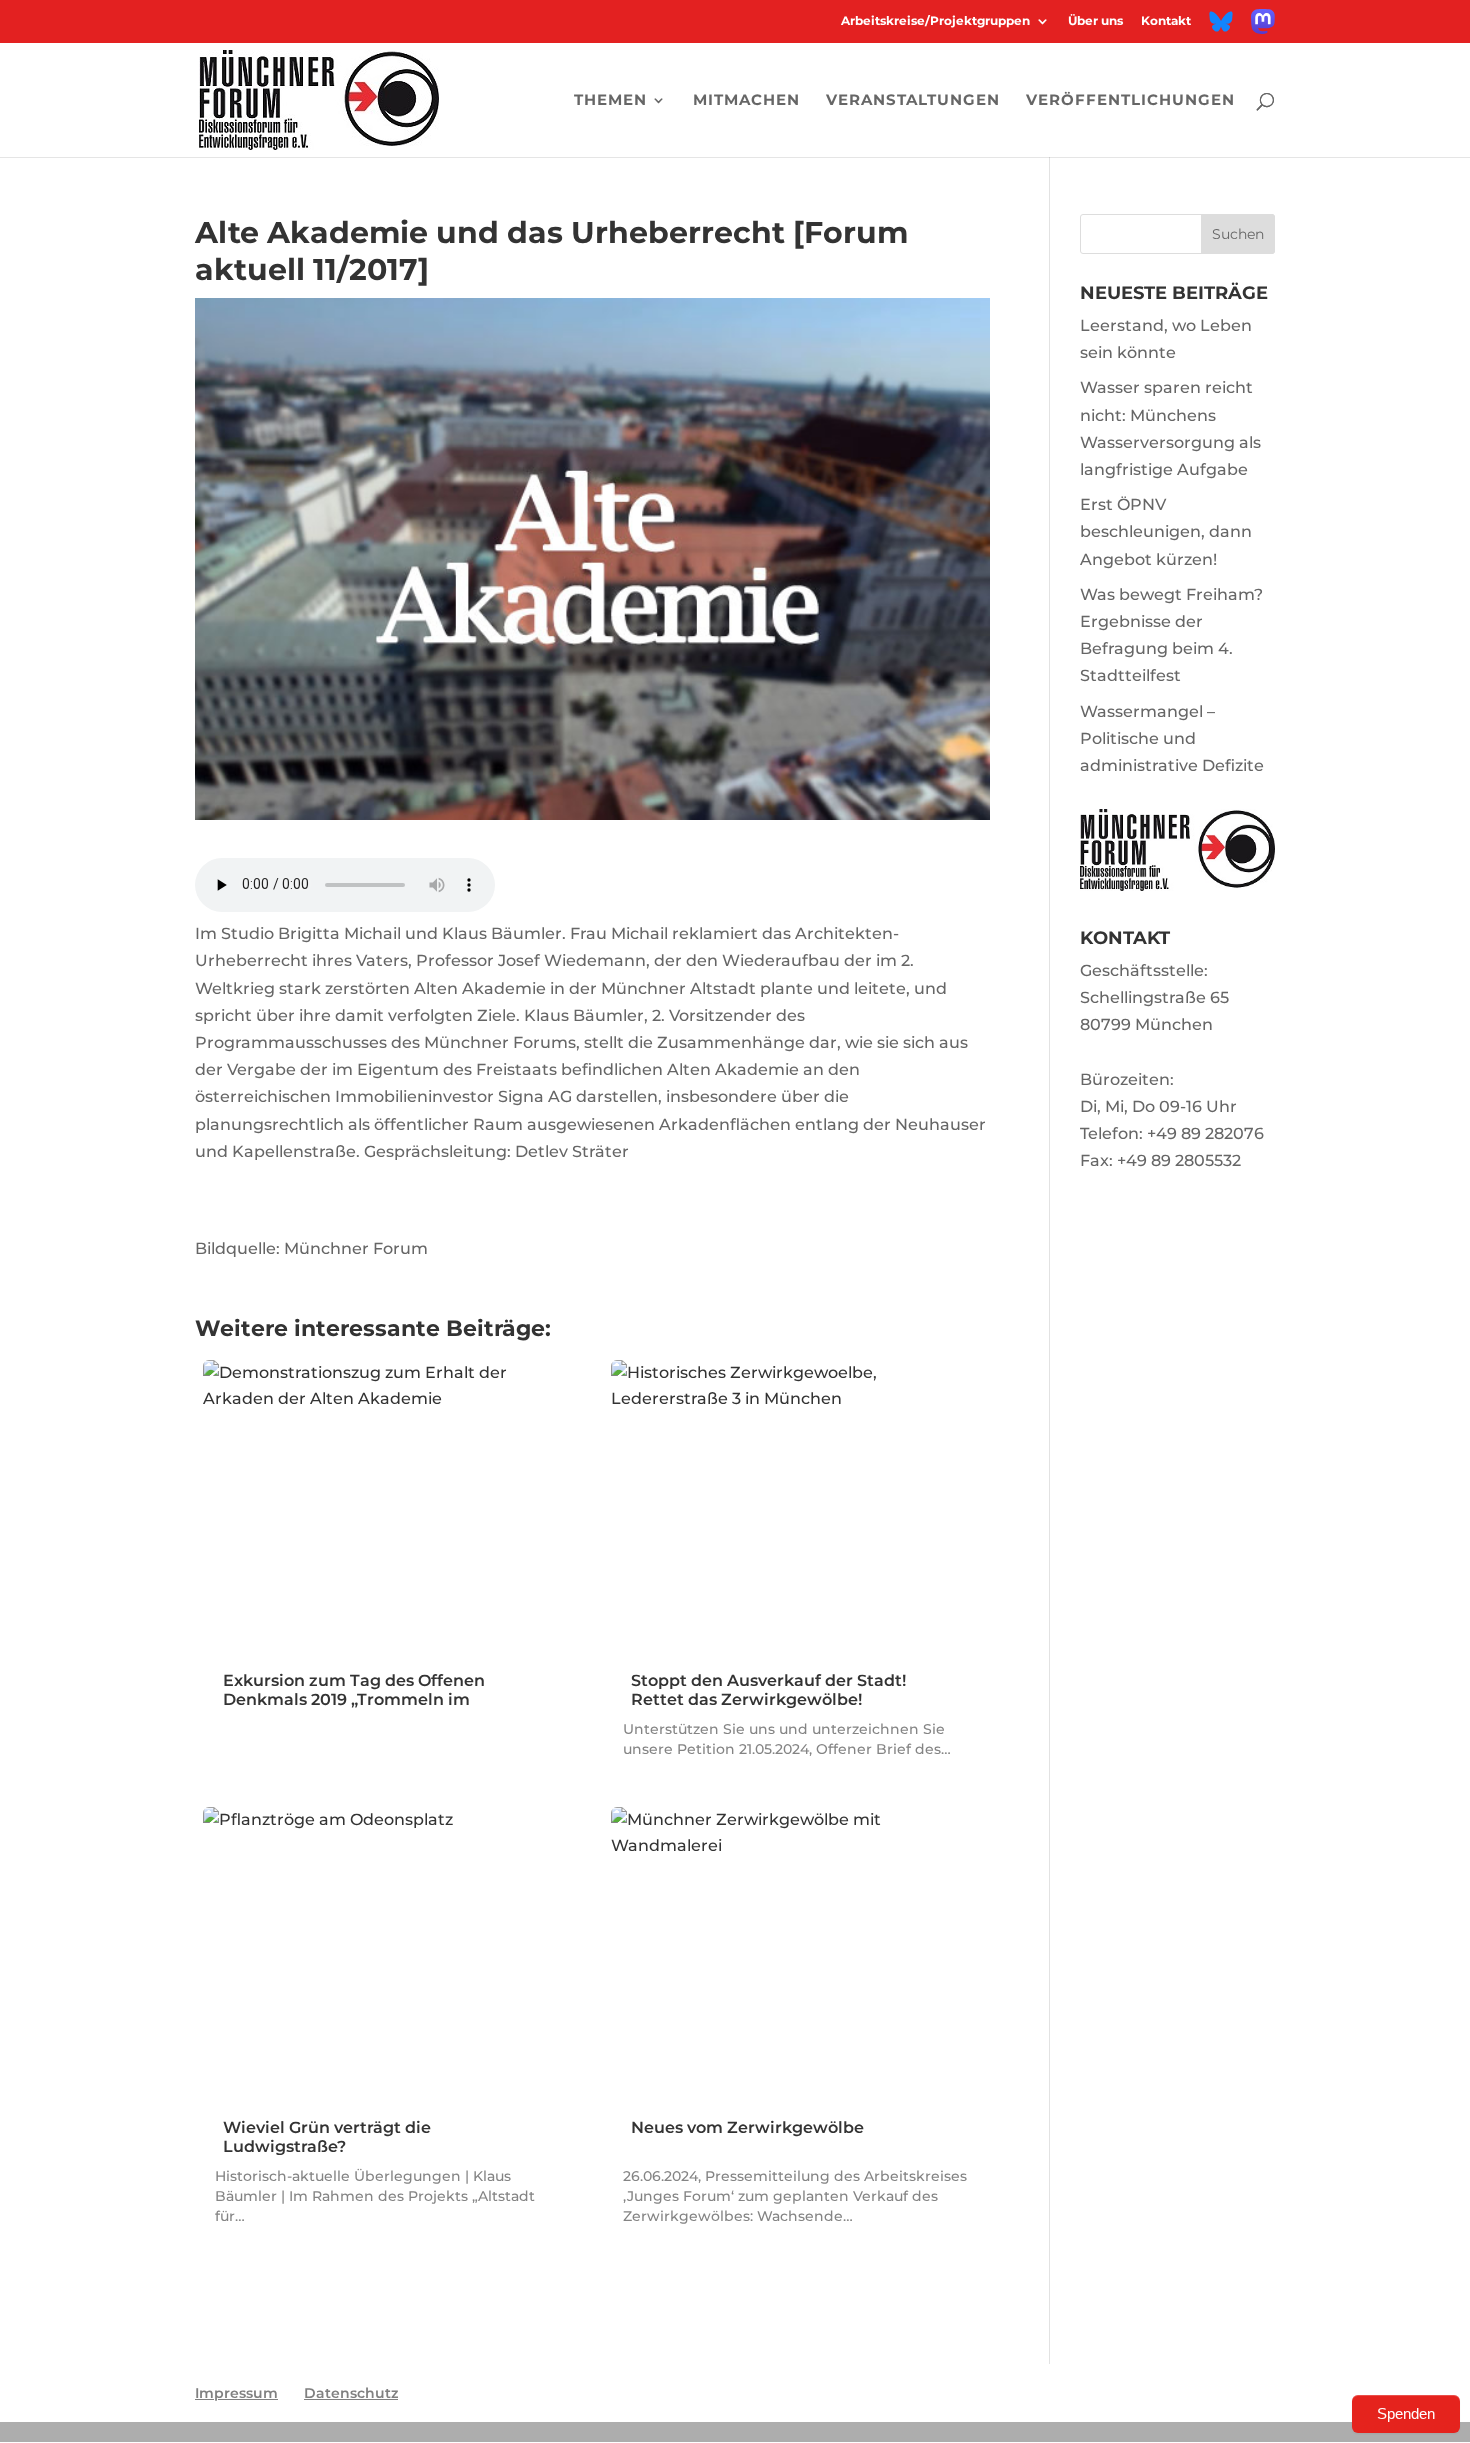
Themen (610, 101)
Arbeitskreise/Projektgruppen (935, 21)
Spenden (1406, 2413)
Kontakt (1166, 21)
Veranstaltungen (913, 101)
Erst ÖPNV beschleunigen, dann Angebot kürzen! (1166, 531)
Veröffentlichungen (1130, 101)
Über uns (1095, 21)
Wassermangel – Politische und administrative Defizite (1172, 738)
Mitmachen (746, 101)
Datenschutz (351, 2393)
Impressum (236, 2393)
